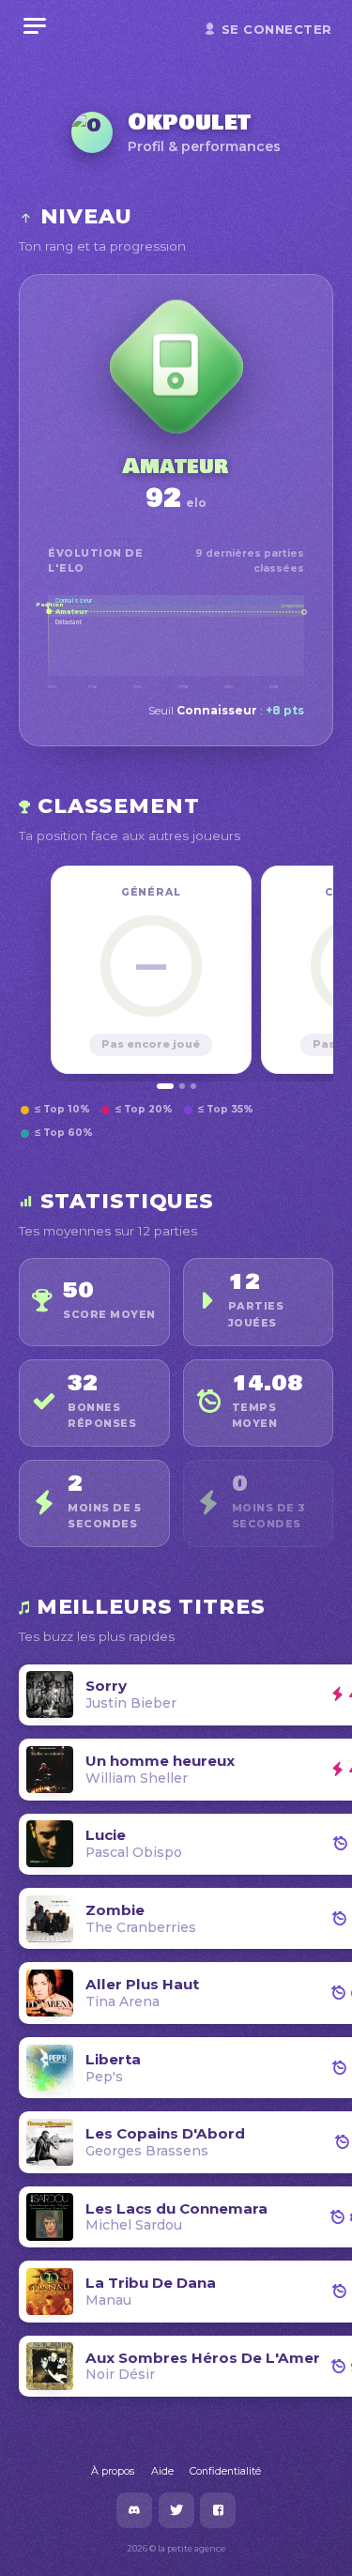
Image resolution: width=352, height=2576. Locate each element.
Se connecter (277, 29)
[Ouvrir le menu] (35, 26)
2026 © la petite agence (176, 2548)
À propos (113, 2471)
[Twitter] (176, 2510)
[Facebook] (218, 2510)
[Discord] (134, 2510)
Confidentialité (225, 2471)
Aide (162, 2471)
